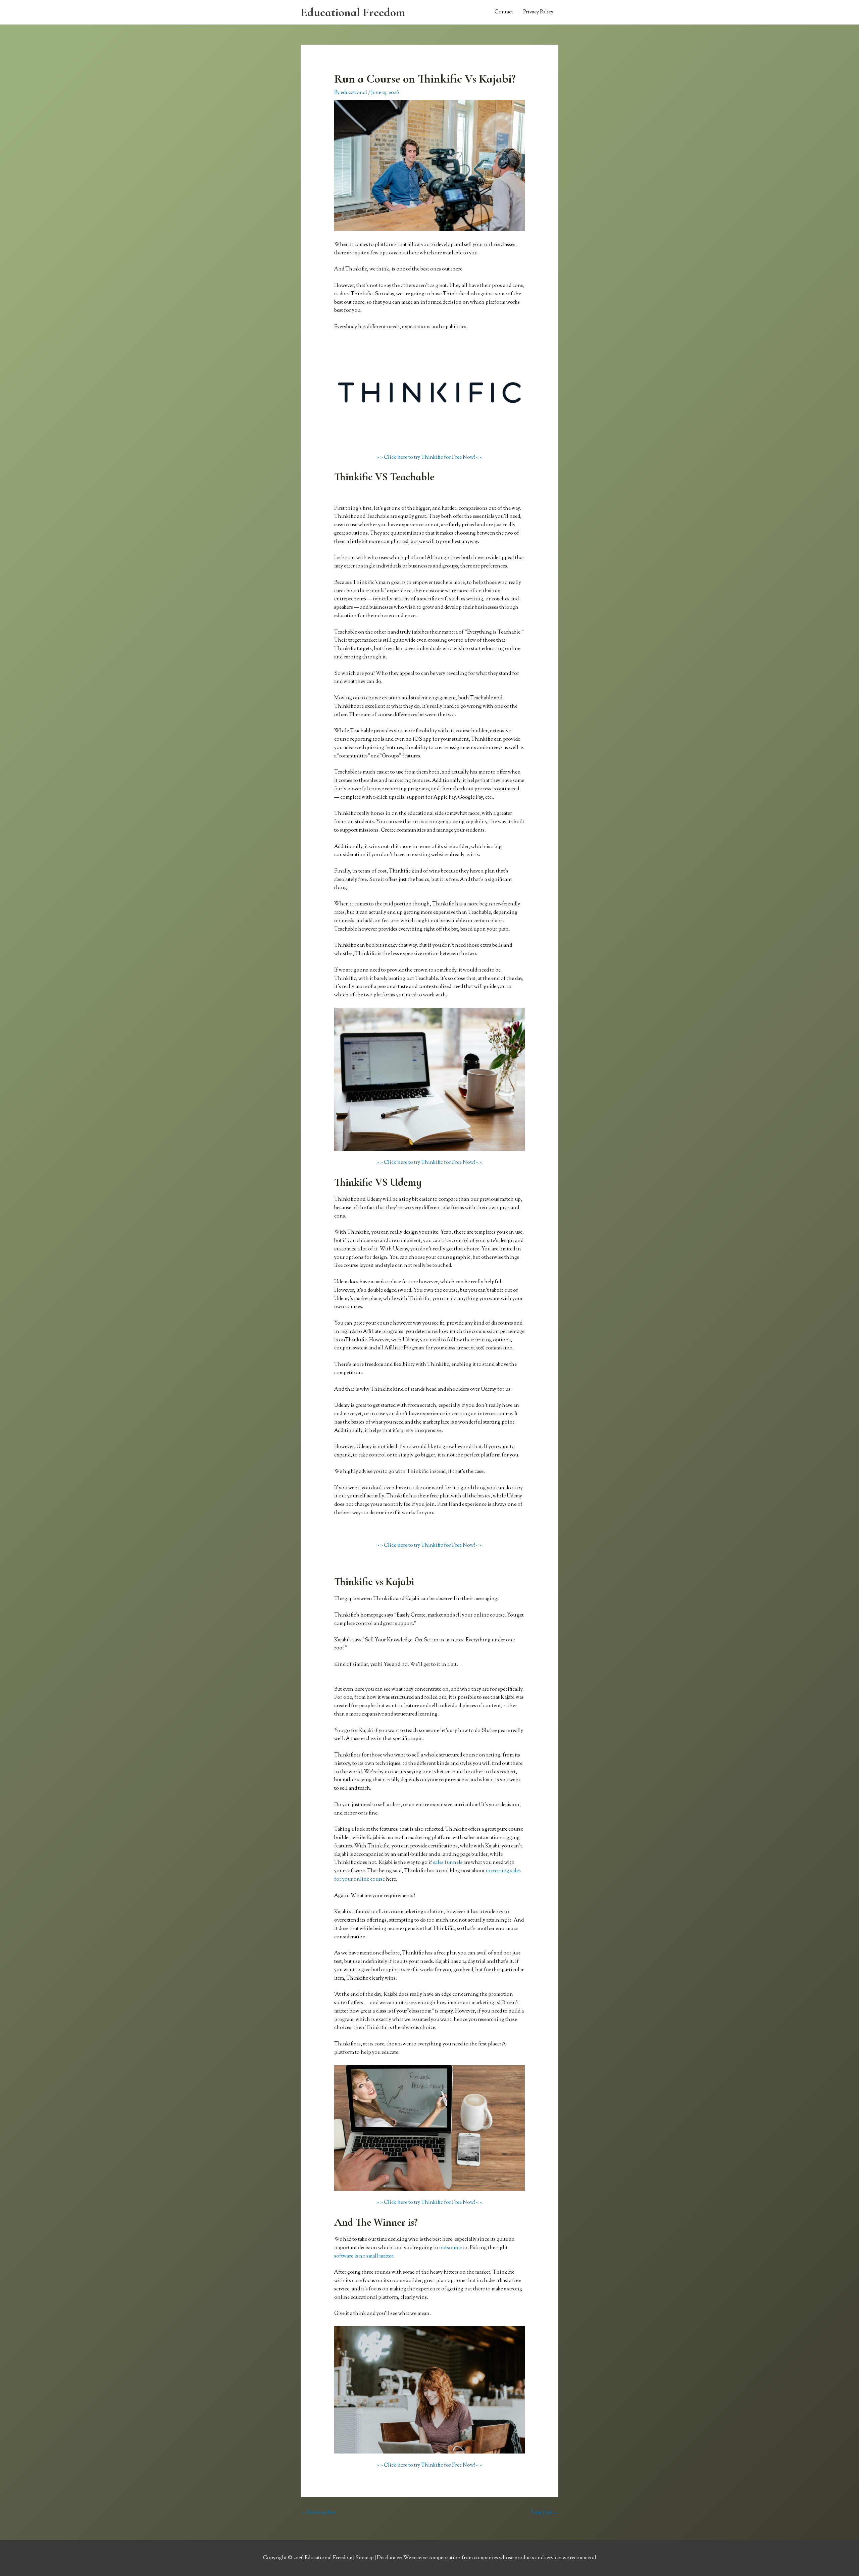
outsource (450, 2248)
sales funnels (448, 1863)
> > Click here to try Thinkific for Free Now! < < (429, 458)
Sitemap (365, 2558)
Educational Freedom (353, 12)
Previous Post (319, 2513)
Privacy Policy (538, 12)
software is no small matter (364, 2256)
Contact (504, 12)
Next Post (544, 2513)
